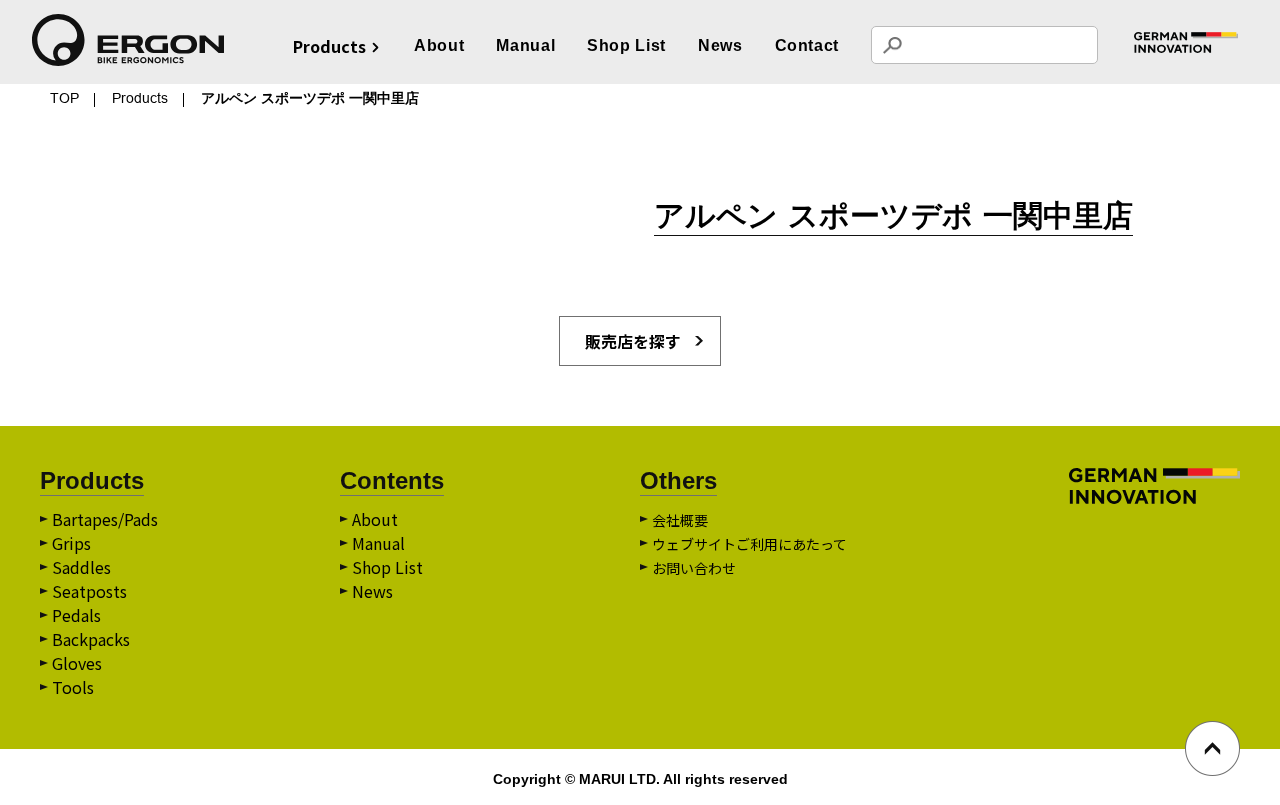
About (439, 45)
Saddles (81, 567)
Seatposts (89, 591)
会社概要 (680, 520)
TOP (64, 98)
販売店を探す (633, 341)
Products (140, 98)
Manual (525, 45)
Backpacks (91, 639)
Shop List (626, 45)
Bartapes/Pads (105, 519)
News (720, 45)
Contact (807, 45)
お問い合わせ (694, 568)
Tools (73, 687)
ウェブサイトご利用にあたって (749, 544)
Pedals (76, 615)
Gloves (77, 663)
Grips (71, 543)
